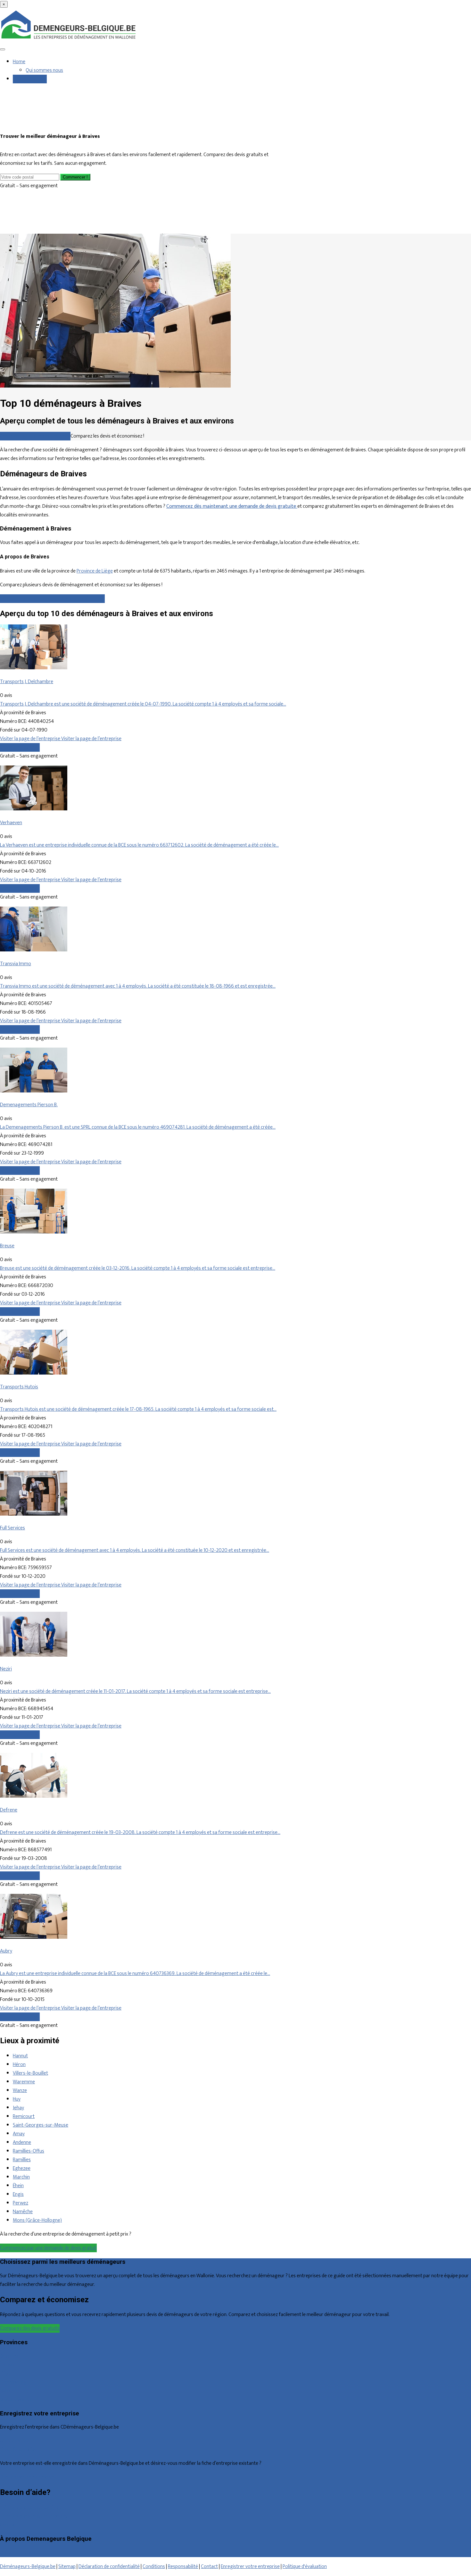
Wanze (20, 2091)
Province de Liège (95, 571)
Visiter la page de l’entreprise (31, 739)
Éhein (18, 2186)
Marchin (21, 2177)
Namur (7, 2391)
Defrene (9, 1810)
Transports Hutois (19, 1387)
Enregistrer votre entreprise (250, 2567)
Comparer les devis (20, 747)
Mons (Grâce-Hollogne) (37, 2220)
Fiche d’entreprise (18, 2450)
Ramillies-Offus (29, 2151)
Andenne (22, 2142)
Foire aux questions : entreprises (34, 2516)
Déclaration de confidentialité (109, 2567)
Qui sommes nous (44, 70)
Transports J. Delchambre (27, 682)
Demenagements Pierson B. (29, 1105)
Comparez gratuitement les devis (35, 436)
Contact (8, 2525)
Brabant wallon (16, 2400)
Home (19, 62)
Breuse (7, 1246)
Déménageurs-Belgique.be (28, 2567)
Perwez (21, 2203)
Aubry (6, 1951)
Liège (6, 2374)
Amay (19, 2134)
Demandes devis (30, 79)
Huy (17, 2099)
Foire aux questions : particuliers (33, 2508)
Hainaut (8, 2365)
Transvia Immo (16, 964)
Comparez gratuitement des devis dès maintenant (52, 599)
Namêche (23, 2212)
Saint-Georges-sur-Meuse (41, 2125)
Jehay (18, 2108)
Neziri (6, 1669)
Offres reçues (14, 2441)
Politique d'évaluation (305, 2567)
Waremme (24, 2082)
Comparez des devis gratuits (30, 2328)
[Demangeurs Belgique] (69, 39)
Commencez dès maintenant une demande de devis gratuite (232, 506)
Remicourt (24, 2116)
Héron (19, 2065)
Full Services (12, 1528)
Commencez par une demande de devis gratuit (48, 2248)
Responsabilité (183, 2567)
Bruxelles (9, 2356)
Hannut (20, 2056)
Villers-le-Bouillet (30, 2073)
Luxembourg (13, 2382)
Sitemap (67, 2567)
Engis (18, 2194)
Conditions (154, 2567)
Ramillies (22, 2160)
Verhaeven (11, 823)
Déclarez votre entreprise (27, 2477)
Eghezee (22, 2168)
